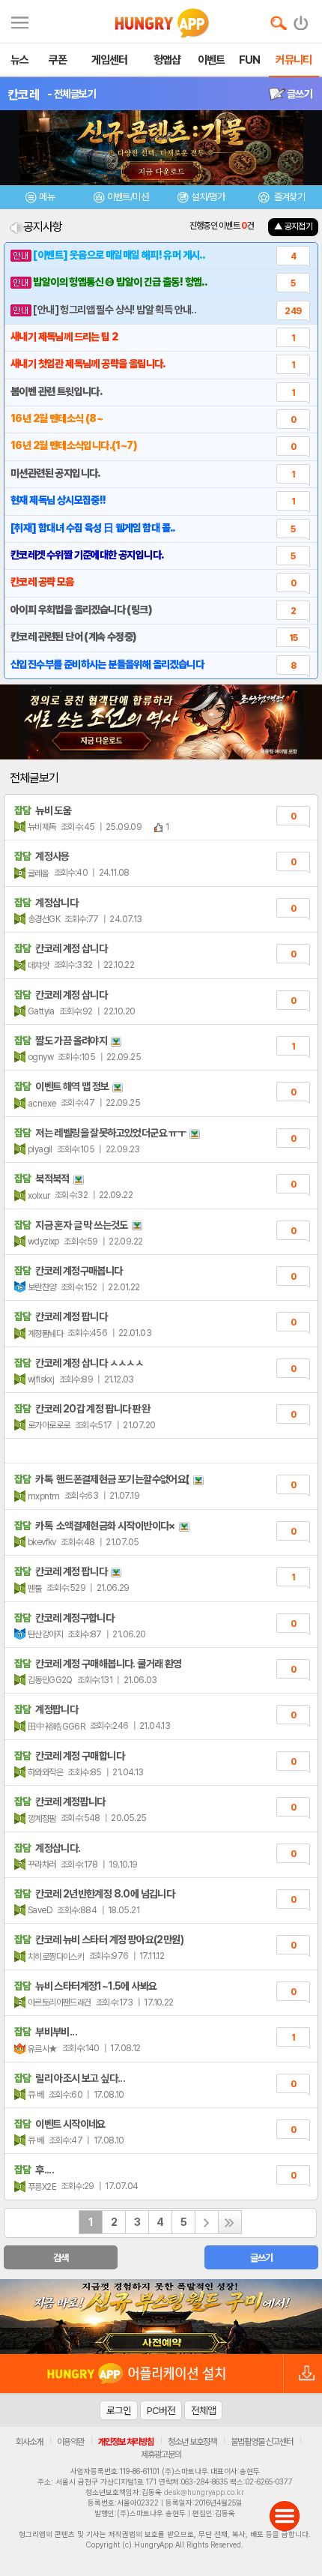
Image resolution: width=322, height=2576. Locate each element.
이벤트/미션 (128, 197)
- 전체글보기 (72, 94)
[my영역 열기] (20, 21)
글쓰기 (299, 94)
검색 (61, 2258)
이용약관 (70, 2442)
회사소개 (29, 2442)
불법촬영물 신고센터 (262, 2442)
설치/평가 (208, 197)
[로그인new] (301, 19)
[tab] (40, 199)
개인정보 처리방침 (126, 2442)
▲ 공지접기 (293, 226)
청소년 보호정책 (192, 2442)
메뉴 (47, 197)
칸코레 (24, 94)
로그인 (119, 2410)
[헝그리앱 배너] (161, 2317)
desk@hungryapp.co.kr (204, 2492)
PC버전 (161, 2410)
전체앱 (203, 2410)
